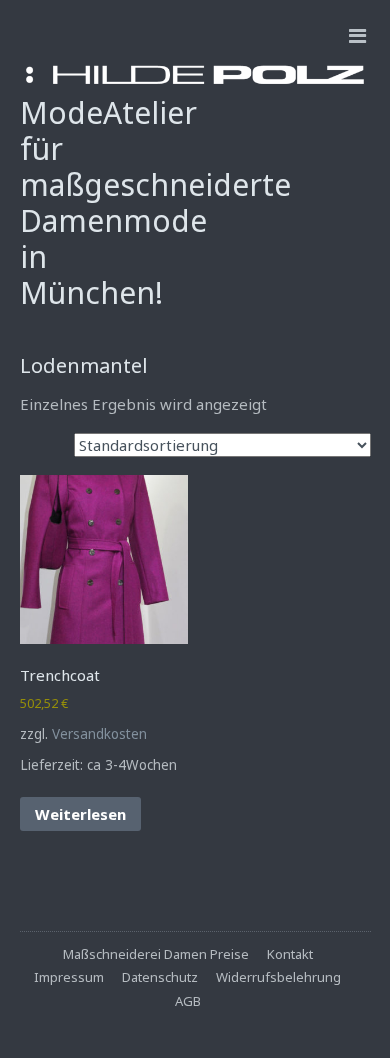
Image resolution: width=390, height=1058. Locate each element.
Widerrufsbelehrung (278, 977)
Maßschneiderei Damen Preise (156, 954)
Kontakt (290, 954)
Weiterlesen (80, 814)
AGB (188, 1001)
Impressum (69, 977)
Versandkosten (99, 734)
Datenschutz (160, 977)
